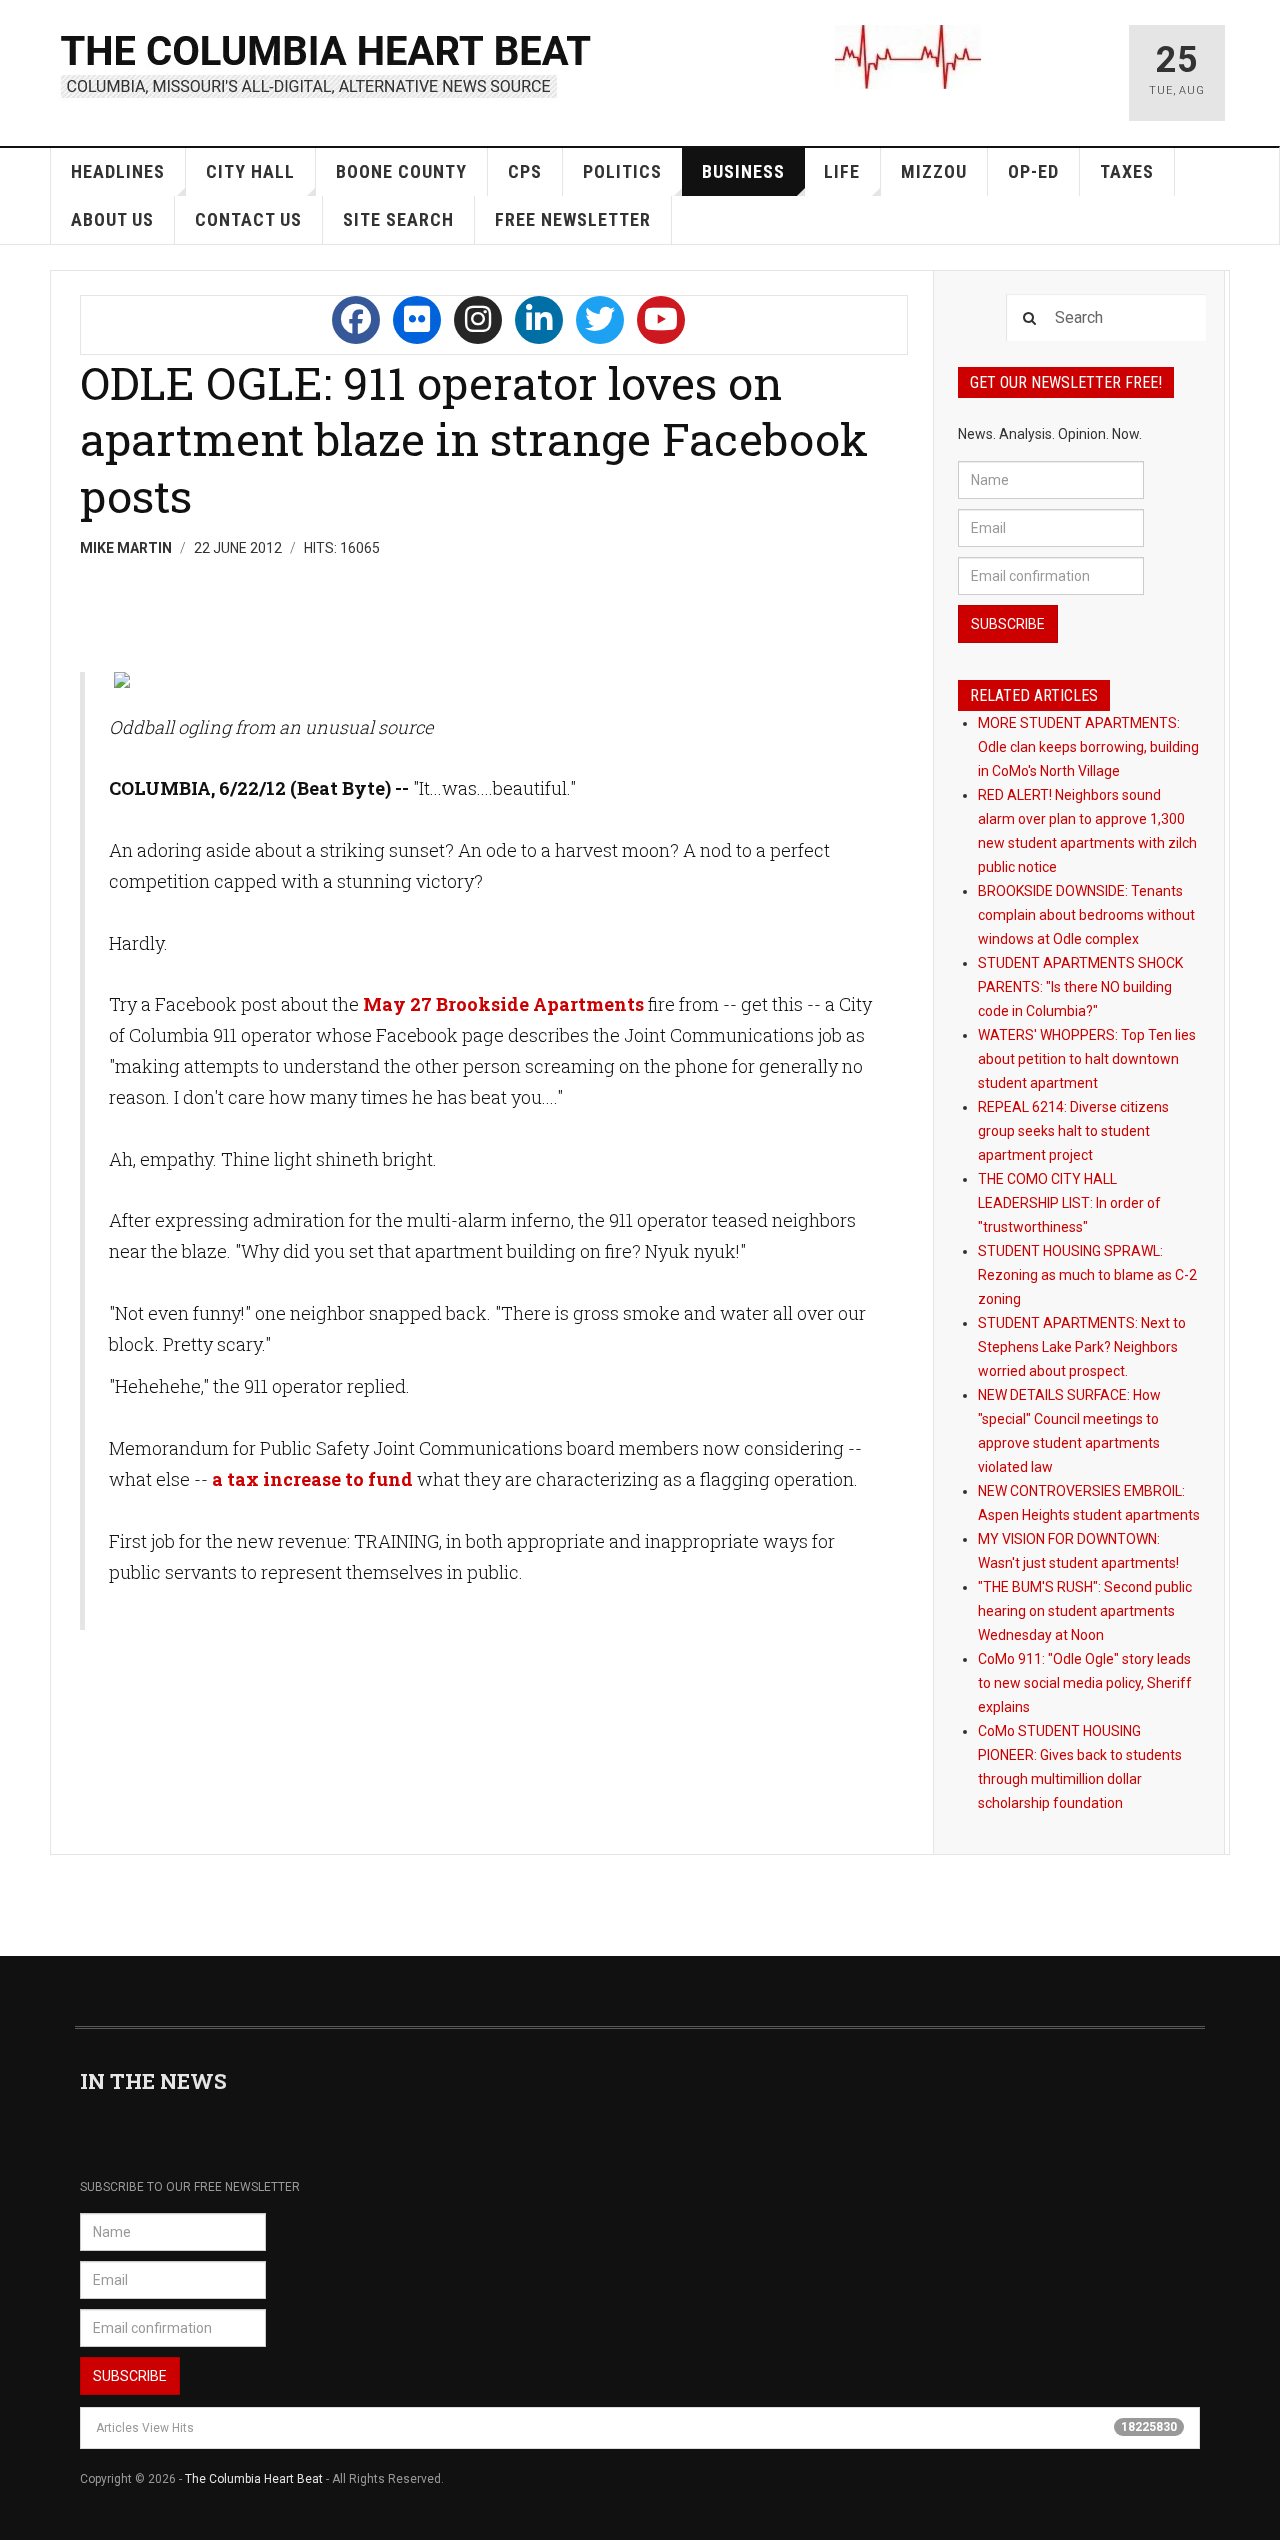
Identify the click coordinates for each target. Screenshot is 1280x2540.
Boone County (401, 171)
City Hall (250, 171)
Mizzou (934, 171)
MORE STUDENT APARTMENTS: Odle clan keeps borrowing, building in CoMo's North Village (1088, 747)
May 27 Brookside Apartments (503, 1004)
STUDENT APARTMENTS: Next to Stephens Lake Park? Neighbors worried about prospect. (1082, 1347)
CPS (525, 171)
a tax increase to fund (312, 1479)
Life (842, 171)
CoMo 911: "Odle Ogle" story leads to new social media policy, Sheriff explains (1085, 1683)
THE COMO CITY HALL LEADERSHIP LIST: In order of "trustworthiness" (1069, 1203)
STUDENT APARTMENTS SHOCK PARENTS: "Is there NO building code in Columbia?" (1080, 987)
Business (743, 171)
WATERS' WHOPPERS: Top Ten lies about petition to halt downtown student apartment (1087, 1059)
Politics (622, 171)
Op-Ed (1033, 171)
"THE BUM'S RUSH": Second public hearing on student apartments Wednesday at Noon (1085, 1611)
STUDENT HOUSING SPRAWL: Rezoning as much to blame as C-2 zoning (1087, 1275)
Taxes (1127, 171)
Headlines (118, 171)
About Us (112, 219)
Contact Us (248, 219)
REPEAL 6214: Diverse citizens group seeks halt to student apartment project (1073, 1131)
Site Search (398, 219)
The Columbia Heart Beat (254, 2479)
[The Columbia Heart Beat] (327, 63)
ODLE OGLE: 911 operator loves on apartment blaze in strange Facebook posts (474, 439)
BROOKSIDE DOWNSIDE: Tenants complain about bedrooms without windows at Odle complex (1086, 915)
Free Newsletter (573, 219)
